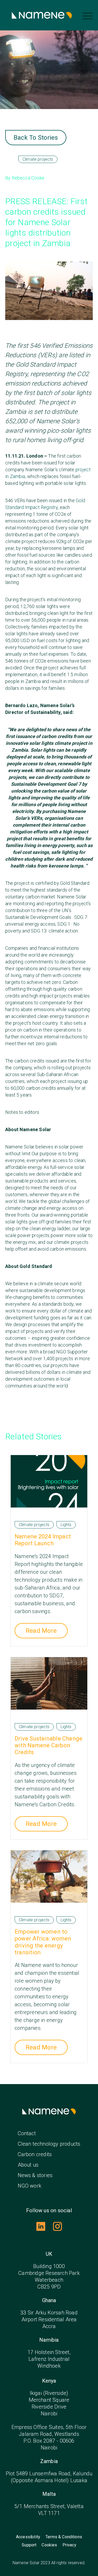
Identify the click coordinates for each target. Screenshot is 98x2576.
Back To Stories (36, 138)
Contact (27, 2133)
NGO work (30, 2186)
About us (28, 2165)
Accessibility (28, 2537)
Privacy (69, 2545)
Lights (66, 1525)
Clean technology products (49, 2144)
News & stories (35, 2175)
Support (29, 2545)
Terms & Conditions (64, 2537)
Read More (41, 1631)
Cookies (49, 2545)
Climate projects (38, 159)
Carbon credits (35, 2154)
